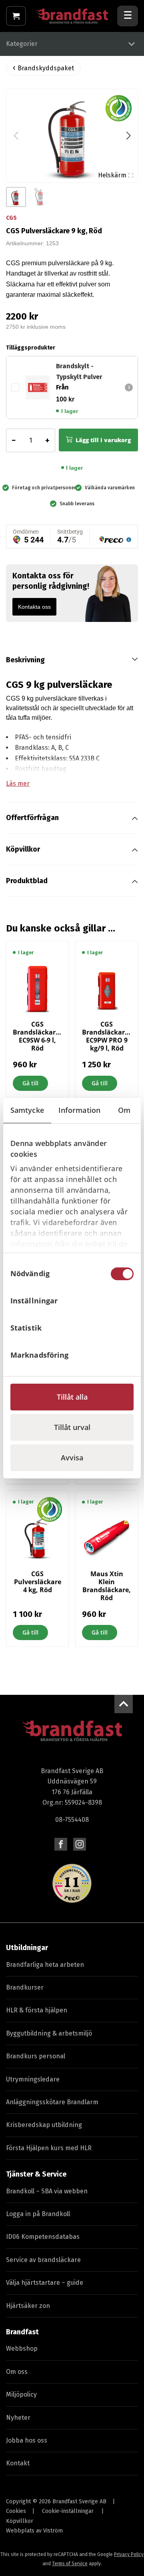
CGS (11, 218)
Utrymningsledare (33, 2079)
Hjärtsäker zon (28, 2306)
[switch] (122, 1301)
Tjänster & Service (36, 2174)
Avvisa (72, 1458)
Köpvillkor (23, 849)
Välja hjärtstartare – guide (45, 2283)
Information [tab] (79, 1110)
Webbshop (22, 2349)
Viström (53, 2531)
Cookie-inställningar (68, 2511)
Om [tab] (124, 1110)
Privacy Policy (129, 2554)
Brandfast (22, 2332)
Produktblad (27, 881)
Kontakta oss (34, 607)
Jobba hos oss (27, 2440)
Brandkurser (25, 1987)
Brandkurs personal (36, 2056)
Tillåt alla (72, 1397)
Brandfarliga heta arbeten (45, 1965)
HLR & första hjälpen (37, 2010)
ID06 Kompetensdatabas (43, 2237)
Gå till (30, 1083)
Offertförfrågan (32, 818)
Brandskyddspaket (46, 68)
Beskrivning (25, 660)
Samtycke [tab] (27, 1110)
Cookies (16, 2511)
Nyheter (18, 2418)
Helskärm (112, 175)
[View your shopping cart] (16, 16)
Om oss (17, 2372)
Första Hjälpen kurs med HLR (49, 2148)
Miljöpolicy (21, 2394)
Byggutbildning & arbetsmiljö (49, 2033)
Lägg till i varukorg (103, 440)
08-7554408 (72, 1820)
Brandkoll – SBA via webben (47, 2191)
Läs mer (18, 784)
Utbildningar (27, 1948)
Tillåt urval (72, 1427)
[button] (128, 136)
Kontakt (18, 2463)
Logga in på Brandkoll (38, 2214)
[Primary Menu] (128, 16)
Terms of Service (70, 2564)
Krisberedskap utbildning (44, 2125)
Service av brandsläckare (43, 2260)
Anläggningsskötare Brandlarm (52, 2102)
